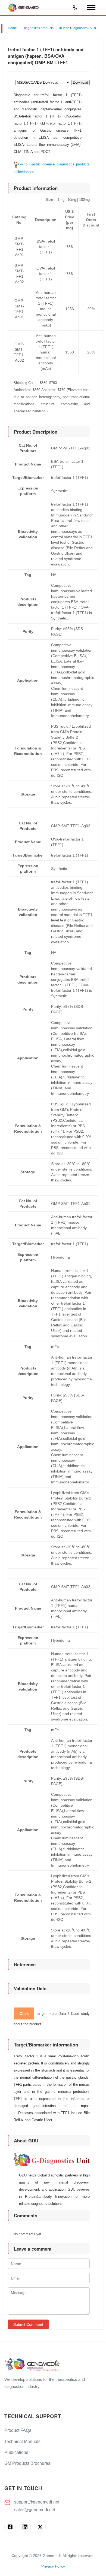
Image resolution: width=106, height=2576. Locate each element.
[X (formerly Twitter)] (40, 2527)
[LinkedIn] (25, 2527)
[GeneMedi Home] (53, 2365)
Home (12, 28)
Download (80, 82)
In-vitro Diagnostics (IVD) (78, 28)
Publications (16, 2452)
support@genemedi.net (37, 2502)
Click (24, 2013)
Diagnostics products (38, 28)
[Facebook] (10, 2527)
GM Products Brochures (27, 2463)
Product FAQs (18, 2430)
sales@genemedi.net (35, 2510)
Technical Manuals (22, 2442)
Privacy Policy (53, 2566)
